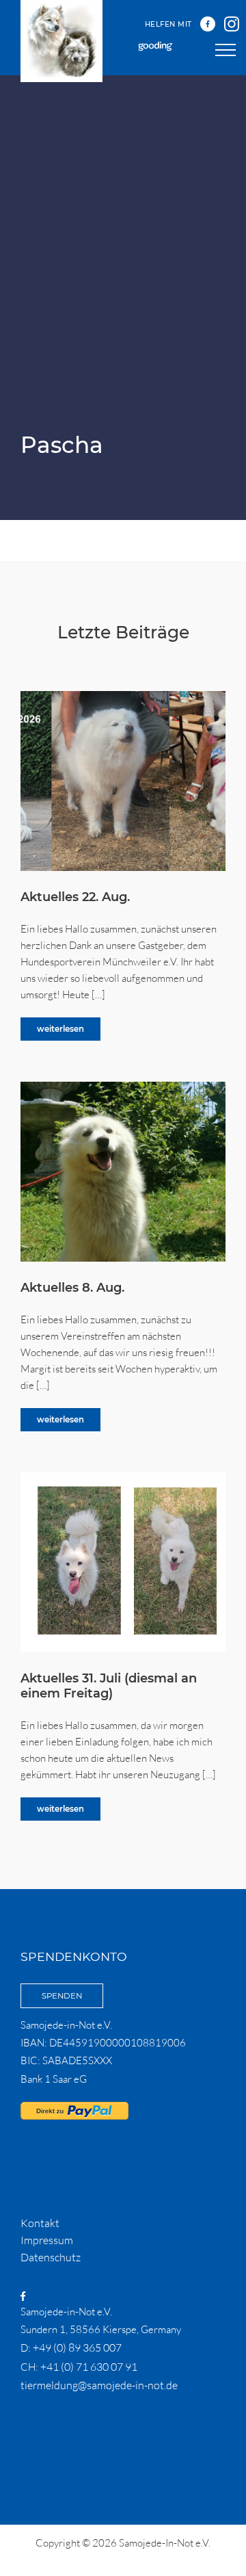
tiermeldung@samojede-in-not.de (99, 2385)
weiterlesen (60, 1029)
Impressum (47, 2240)
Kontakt (40, 2223)
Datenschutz (51, 2257)
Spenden (62, 1996)
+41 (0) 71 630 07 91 (89, 2367)
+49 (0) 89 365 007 (77, 2347)
